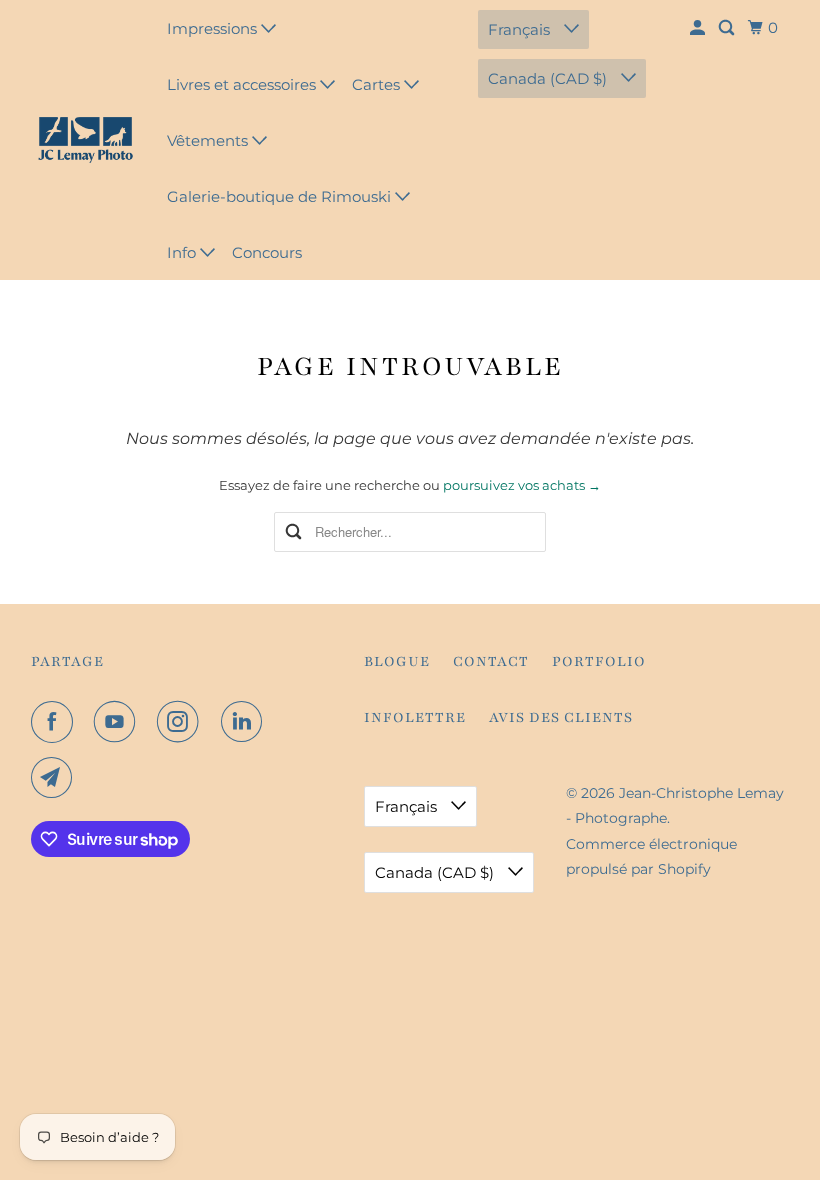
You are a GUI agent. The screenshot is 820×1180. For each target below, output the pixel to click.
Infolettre (415, 717)
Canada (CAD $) (549, 78)
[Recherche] (728, 28)
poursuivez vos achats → (522, 485)
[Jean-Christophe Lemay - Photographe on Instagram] (182, 722)
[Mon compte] (699, 28)
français (521, 29)
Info (183, 252)
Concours (267, 252)
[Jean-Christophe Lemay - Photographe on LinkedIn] (246, 722)
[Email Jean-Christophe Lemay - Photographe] (56, 778)
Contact (491, 661)
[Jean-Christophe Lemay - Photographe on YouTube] (119, 722)
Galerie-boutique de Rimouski (281, 196)
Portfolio (599, 661)
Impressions (214, 28)
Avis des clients (561, 717)
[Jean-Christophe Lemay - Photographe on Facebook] (56, 722)
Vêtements (209, 140)
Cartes (378, 84)
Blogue (397, 661)
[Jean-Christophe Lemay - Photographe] (86, 140)
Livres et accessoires (243, 84)
